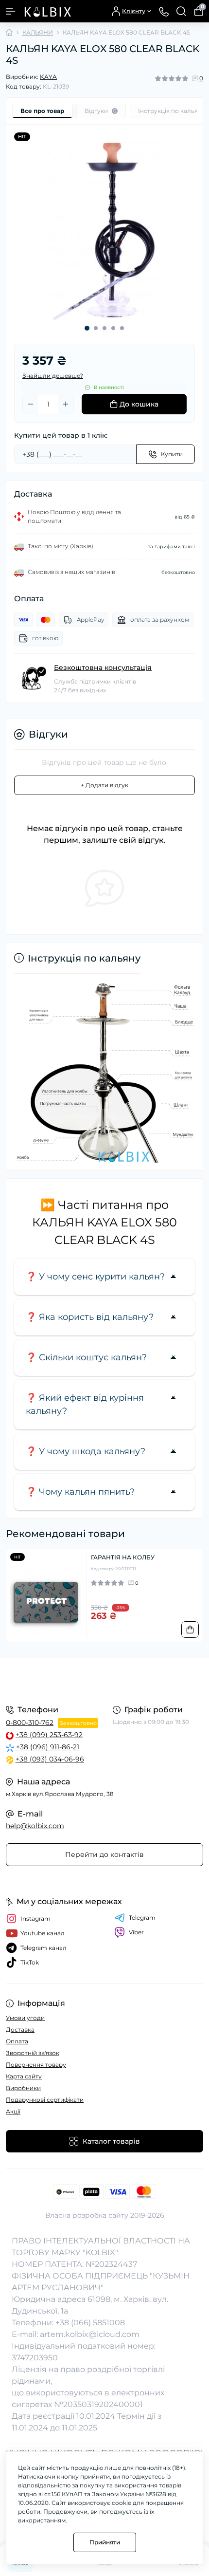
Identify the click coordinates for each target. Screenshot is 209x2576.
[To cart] (190, 1630)
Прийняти (105, 2542)
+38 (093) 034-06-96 (50, 1759)
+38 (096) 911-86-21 (48, 1747)
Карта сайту (24, 2076)
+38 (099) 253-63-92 (49, 1735)
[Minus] (31, 404)
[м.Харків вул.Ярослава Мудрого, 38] (104, 1680)
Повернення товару (36, 2065)
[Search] (181, 11)
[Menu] (11, 11)
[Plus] (66, 404)
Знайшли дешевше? (53, 376)
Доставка (20, 2029)
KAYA (48, 77)
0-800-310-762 (30, 1723)
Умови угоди (25, 2018)
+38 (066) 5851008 (90, 2323)
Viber (136, 1932)
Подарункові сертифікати (45, 2100)
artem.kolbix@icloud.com (90, 2334)
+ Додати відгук (104, 785)
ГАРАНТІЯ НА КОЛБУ (123, 1557)
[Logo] (47, 11)
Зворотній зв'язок (33, 2053)
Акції (13, 2111)
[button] (87, 328)
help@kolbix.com (35, 1826)
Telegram (142, 1918)
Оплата (17, 2041)
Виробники (23, 2088)
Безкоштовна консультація (103, 667)
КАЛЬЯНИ (38, 32)
